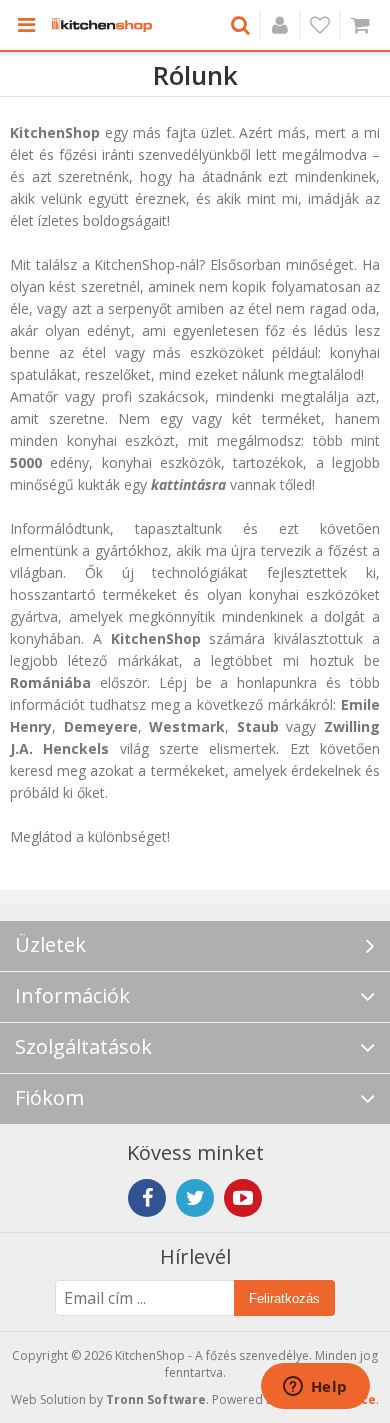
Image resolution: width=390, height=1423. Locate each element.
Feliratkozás (284, 1298)
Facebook (147, 1198)
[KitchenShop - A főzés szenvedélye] (102, 25)
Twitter (195, 1198)
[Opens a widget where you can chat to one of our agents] (315, 1388)
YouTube (243, 1198)
